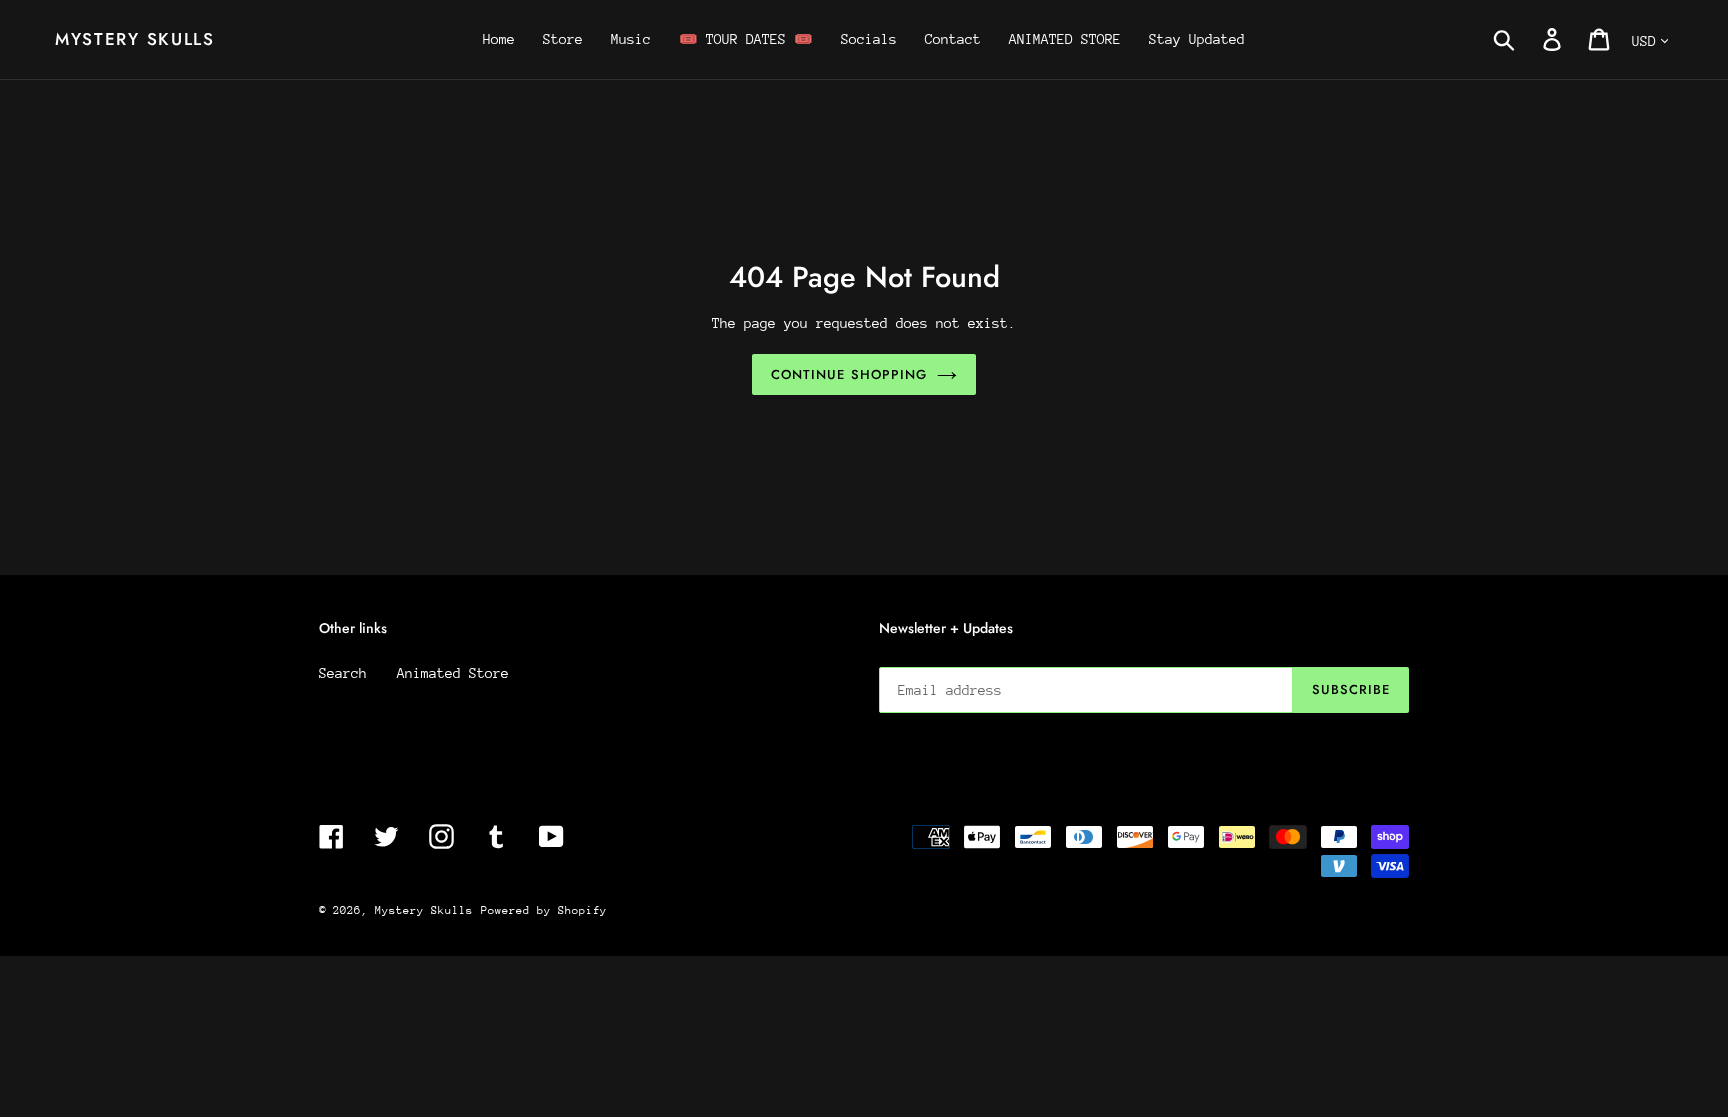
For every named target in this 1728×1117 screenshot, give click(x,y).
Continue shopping (849, 374)
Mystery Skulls (135, 39)
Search (343, 673)
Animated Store (453, 673)
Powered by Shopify (544, 910)
